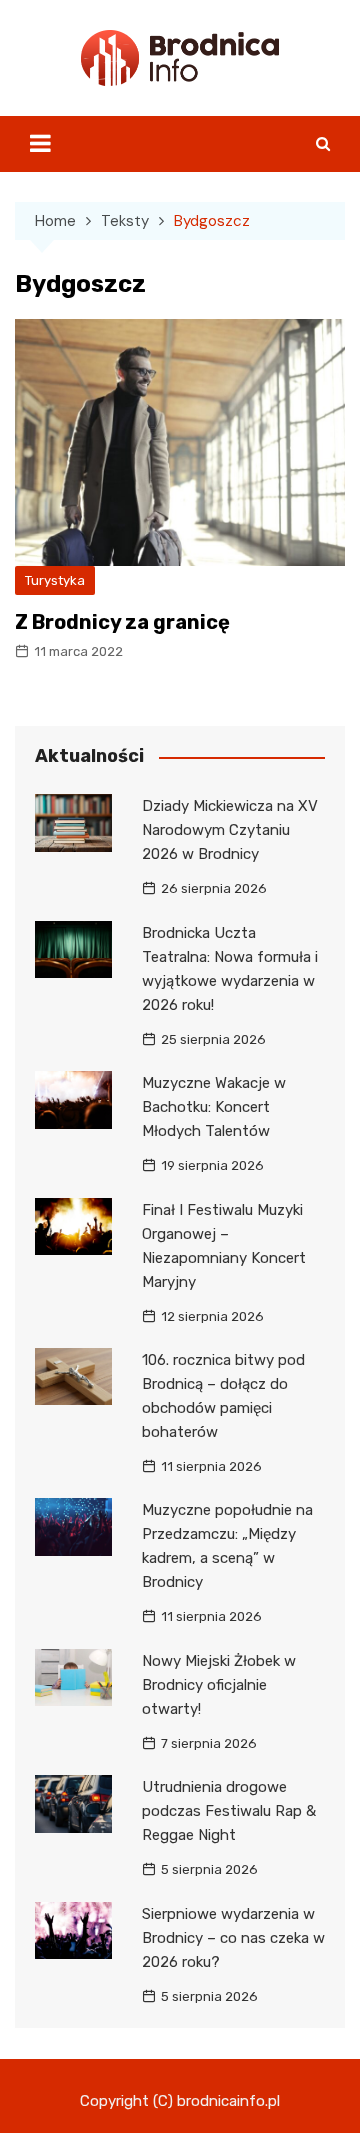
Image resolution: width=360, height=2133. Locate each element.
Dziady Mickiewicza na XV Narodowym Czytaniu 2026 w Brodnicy (230, 830)
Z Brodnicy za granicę (122, 622)
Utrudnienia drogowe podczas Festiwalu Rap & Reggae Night (229, 1811)
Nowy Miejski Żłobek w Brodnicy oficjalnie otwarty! (219, 1685)
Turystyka (55, 580)
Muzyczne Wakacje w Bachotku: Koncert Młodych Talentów (214, 1107)
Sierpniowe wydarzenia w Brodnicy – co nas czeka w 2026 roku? (233, 1938)
